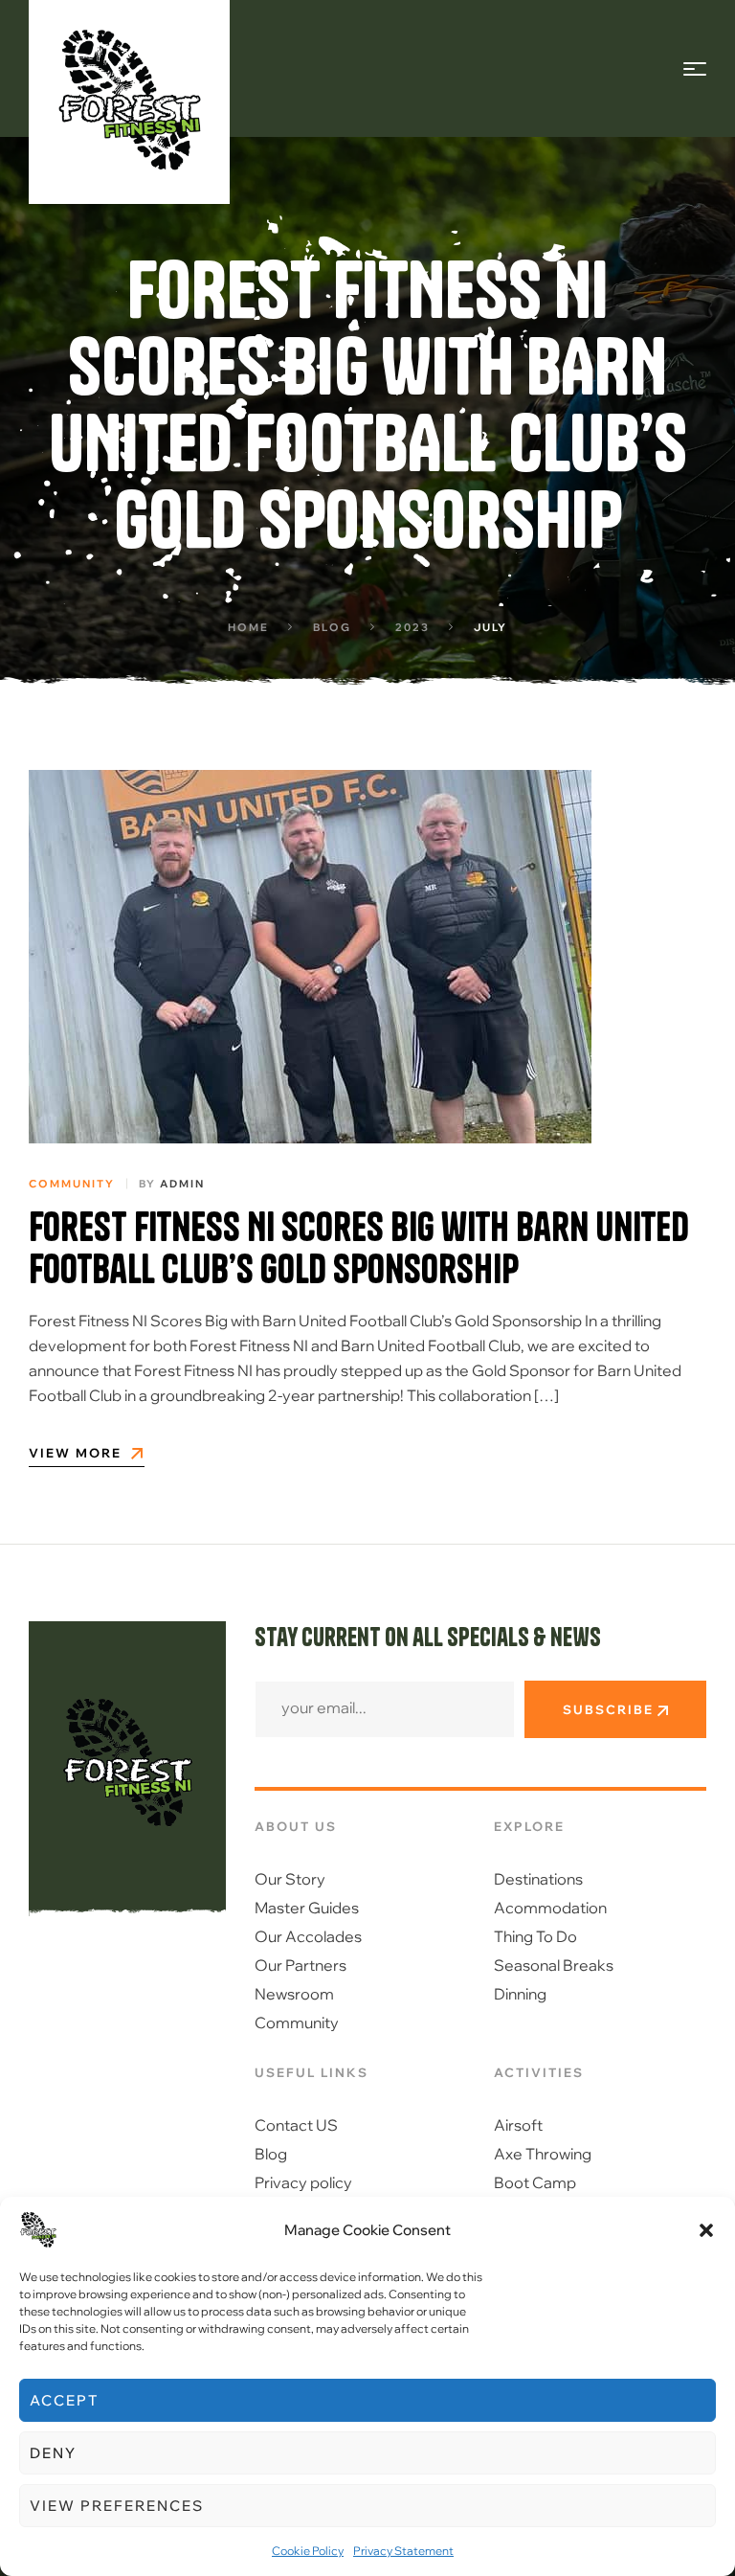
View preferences (117, 2506)
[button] (706, 2230)
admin (182, 1184)
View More (75, 1454)
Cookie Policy (308, 2551)
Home (248, 627)
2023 (412, 627)
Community (72, 1184)
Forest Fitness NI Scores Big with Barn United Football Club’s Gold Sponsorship (359, 1248)
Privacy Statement (403, 2551)
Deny (53, 2453)
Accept (64, 2400)
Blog (332, 627)
